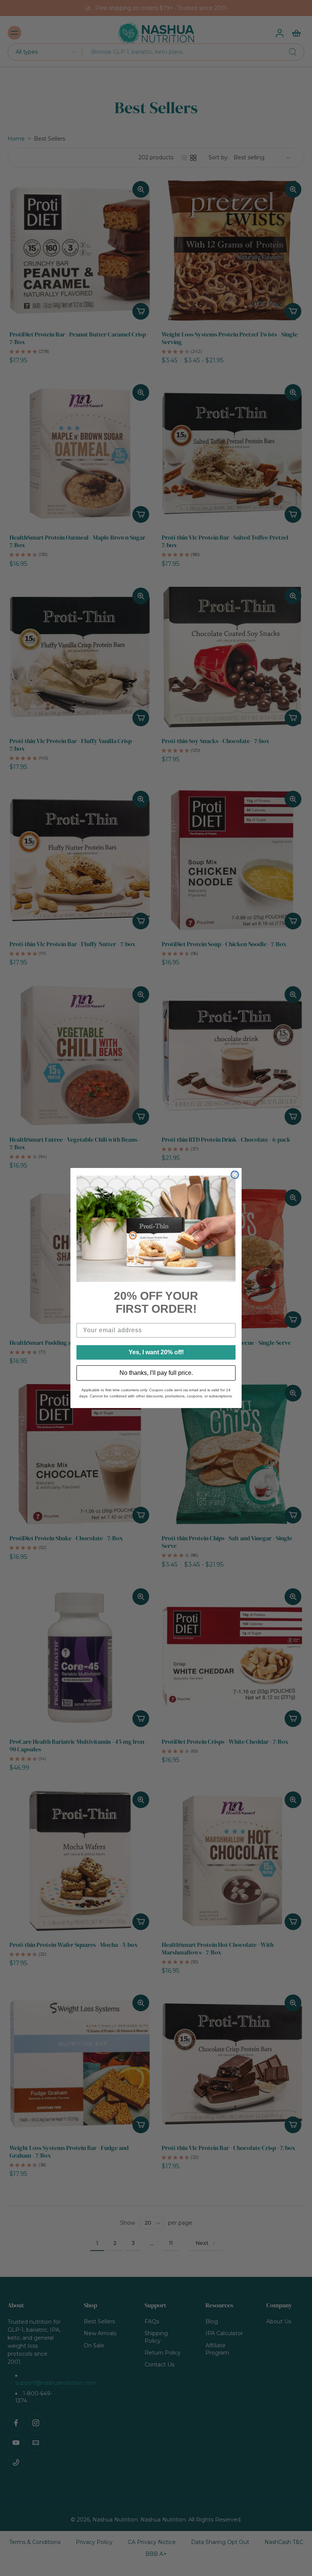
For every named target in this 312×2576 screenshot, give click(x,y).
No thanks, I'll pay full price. (156, 1373)
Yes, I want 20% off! (156, 1352)
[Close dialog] (235, 1175)
